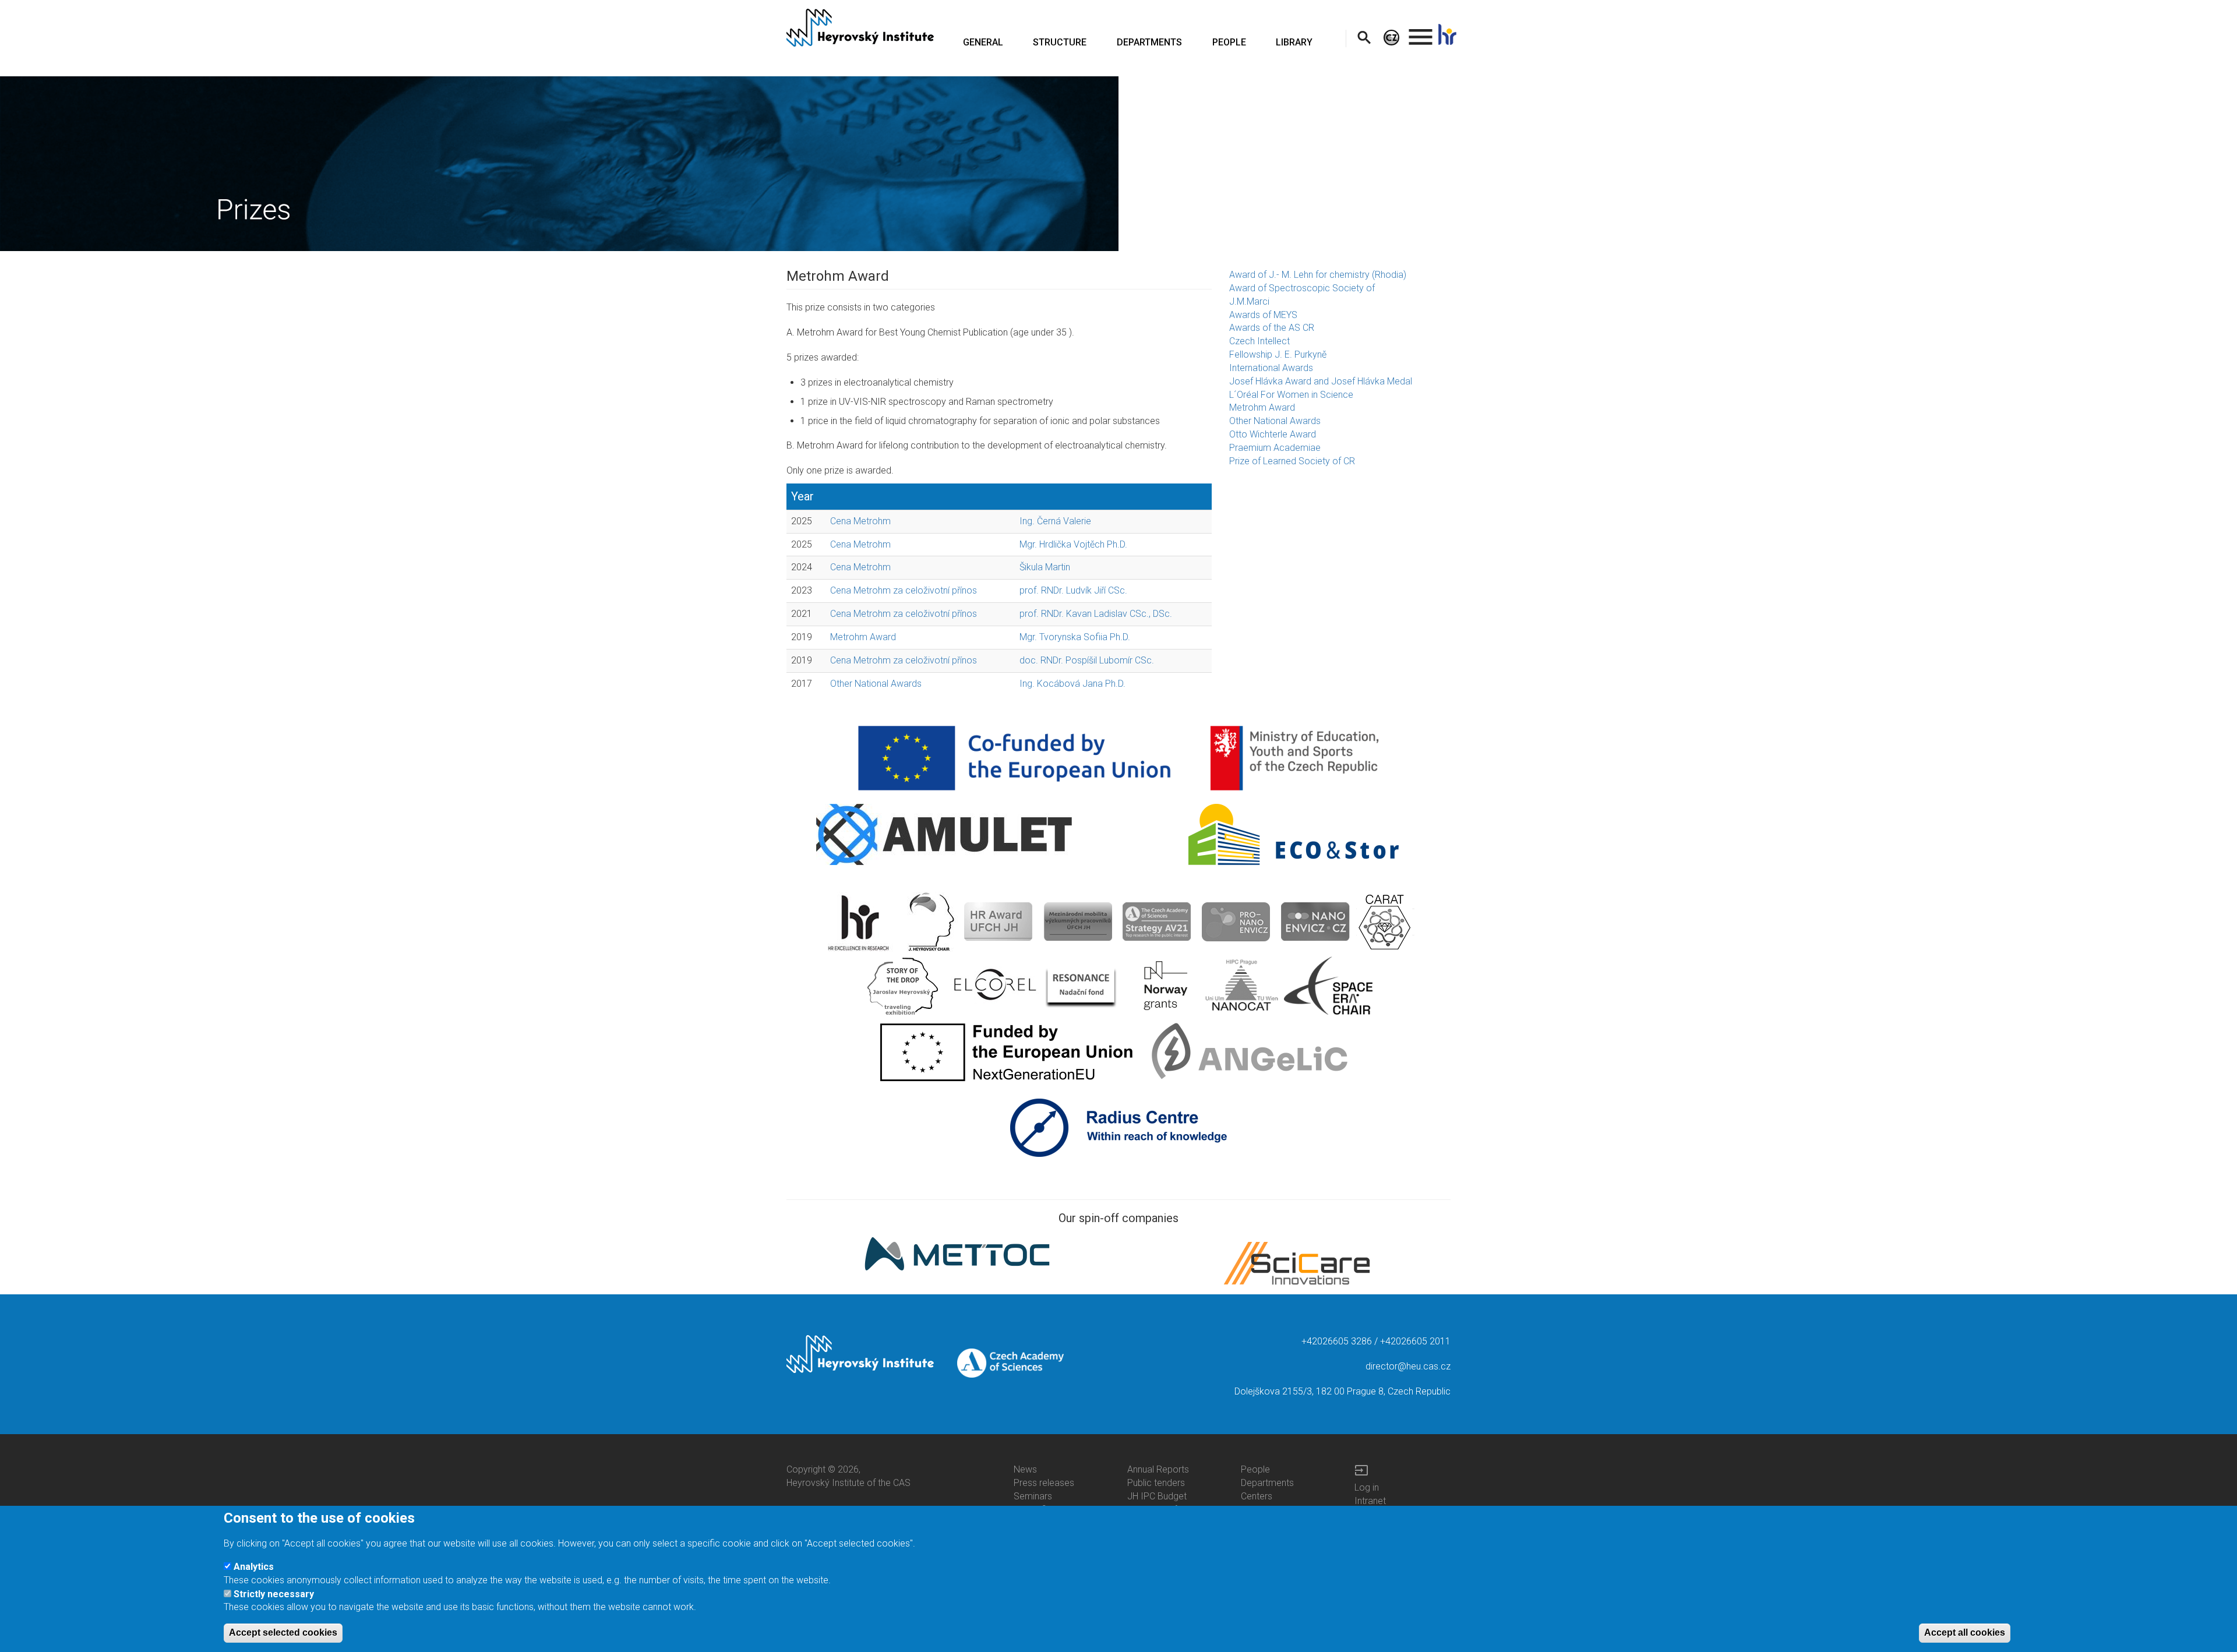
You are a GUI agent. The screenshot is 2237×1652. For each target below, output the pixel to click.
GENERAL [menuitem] (983, 42)
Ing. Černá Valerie (1055, 521)
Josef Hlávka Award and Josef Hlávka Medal (1321, 381)
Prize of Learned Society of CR (1292, 461)
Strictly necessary (274, 1593)
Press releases (1044, 1483)
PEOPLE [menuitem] (1229, 42)
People (1255, 1469)
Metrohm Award (863, 637)
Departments (1267, 1483)
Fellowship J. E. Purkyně (1278, 354)
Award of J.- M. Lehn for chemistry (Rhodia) (1318, 275)
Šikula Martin (1045, 567)
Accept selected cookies (283, 1632)
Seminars (1033, 1496)
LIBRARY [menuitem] (1294, 42)
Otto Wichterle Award (1273, 434)
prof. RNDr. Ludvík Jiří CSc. (1073, 590)
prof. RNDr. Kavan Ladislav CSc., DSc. (1096, 614)
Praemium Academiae (1275, 448)
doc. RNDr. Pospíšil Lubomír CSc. (1087, 660)
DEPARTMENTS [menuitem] (1149, 42)
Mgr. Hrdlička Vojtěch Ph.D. (1073, 544)
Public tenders (1156, 1483)
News (1025, 1469)
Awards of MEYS (1263, 315)
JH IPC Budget (1157, 1496)
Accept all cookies (1965, 1632)
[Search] (1364, 37)
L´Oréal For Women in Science (1291, 395)
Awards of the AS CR (1272, 328)
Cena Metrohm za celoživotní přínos (904, 590)
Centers (1257, 1496)
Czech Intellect (1259, 341)
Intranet (1370, 1501)
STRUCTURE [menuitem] (1060, 42)
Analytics (254, 1567)
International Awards (1271, 368)
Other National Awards (876, 684)
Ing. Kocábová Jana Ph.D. (1072, 684)
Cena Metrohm (860, 521)
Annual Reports (1158, 1469)
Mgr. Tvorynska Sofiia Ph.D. (1075, 637)
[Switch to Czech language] (1391, 37)
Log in (1367, 1487)
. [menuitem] (1421, 32)
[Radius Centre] (1119, 1127)
